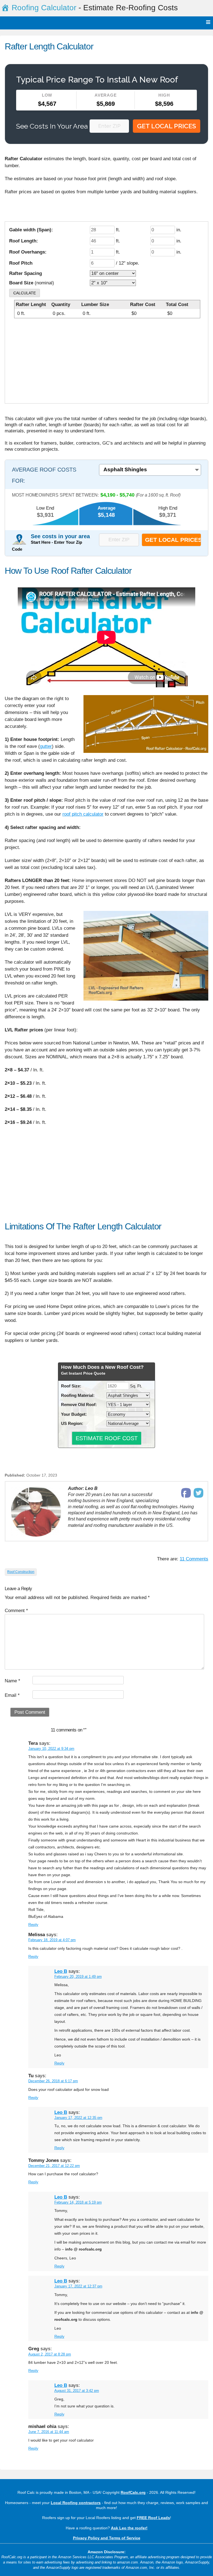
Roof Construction (21, 1572)
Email (12, 1695)
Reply (33, 1925)
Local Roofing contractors (76, 2503)
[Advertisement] (107, 363)
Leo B (61, 1971)
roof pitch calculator (83, 814)
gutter (46, 746)
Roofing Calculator (44, 8)
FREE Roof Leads (153, 2518)
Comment (16, 1611)
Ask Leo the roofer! (129, 2528)
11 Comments (194, 1559)
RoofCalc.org (133, 2492)
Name (12, 1681)
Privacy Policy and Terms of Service (107, 2538)
